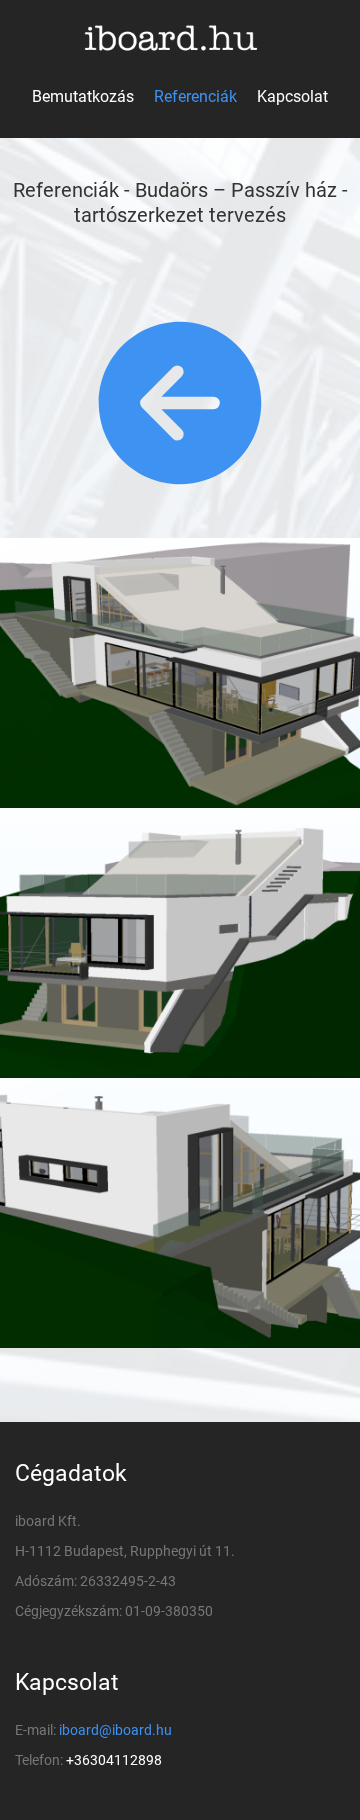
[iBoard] (180, 38)
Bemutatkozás (83, 96)
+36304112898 (114, 1760)
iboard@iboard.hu (115, 1730)
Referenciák (195, 96)
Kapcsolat (292, 96)
